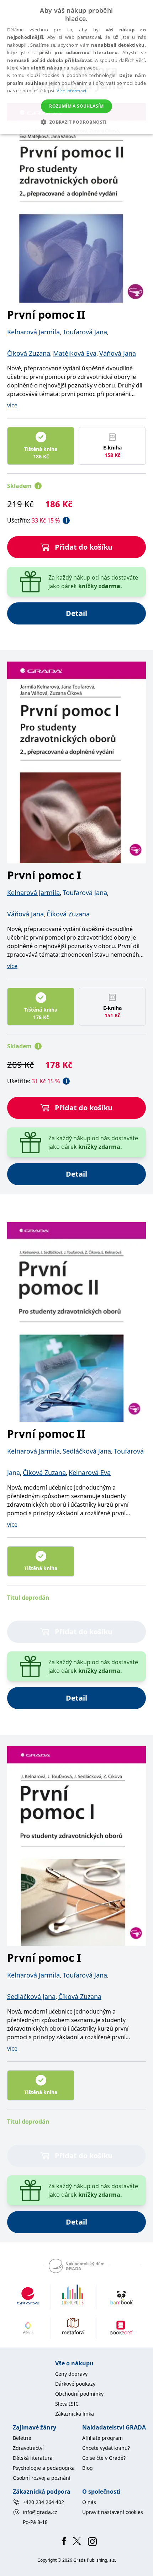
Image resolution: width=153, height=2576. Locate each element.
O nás (89, 2502)
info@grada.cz (40, 2512)
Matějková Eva (75, 353)
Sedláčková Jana (87, 1451)
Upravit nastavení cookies (113, 2512)
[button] (76, 122)
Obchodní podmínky (79, 2394)
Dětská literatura (33, 2458)
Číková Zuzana (29, 353)
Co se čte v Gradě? (104, 2458)
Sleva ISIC (67, 2404)
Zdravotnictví (28, 2448)
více (12, 405)
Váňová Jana (118, 353)
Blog (88, 2468)
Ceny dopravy (71, 2374)
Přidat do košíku (84, 547)
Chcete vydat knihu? (106, 2448)
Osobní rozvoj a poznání (42, 2478)
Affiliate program (102, 2438)
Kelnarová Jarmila (33, 332)
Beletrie (22, 2438)
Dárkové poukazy (75, 2384)
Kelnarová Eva (90, 1472)
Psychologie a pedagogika (44, 2468)
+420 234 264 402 (43, 2502)
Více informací (71, 91)
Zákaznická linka (75, 2414)
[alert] (76, 67)
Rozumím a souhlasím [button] (76, 106)
